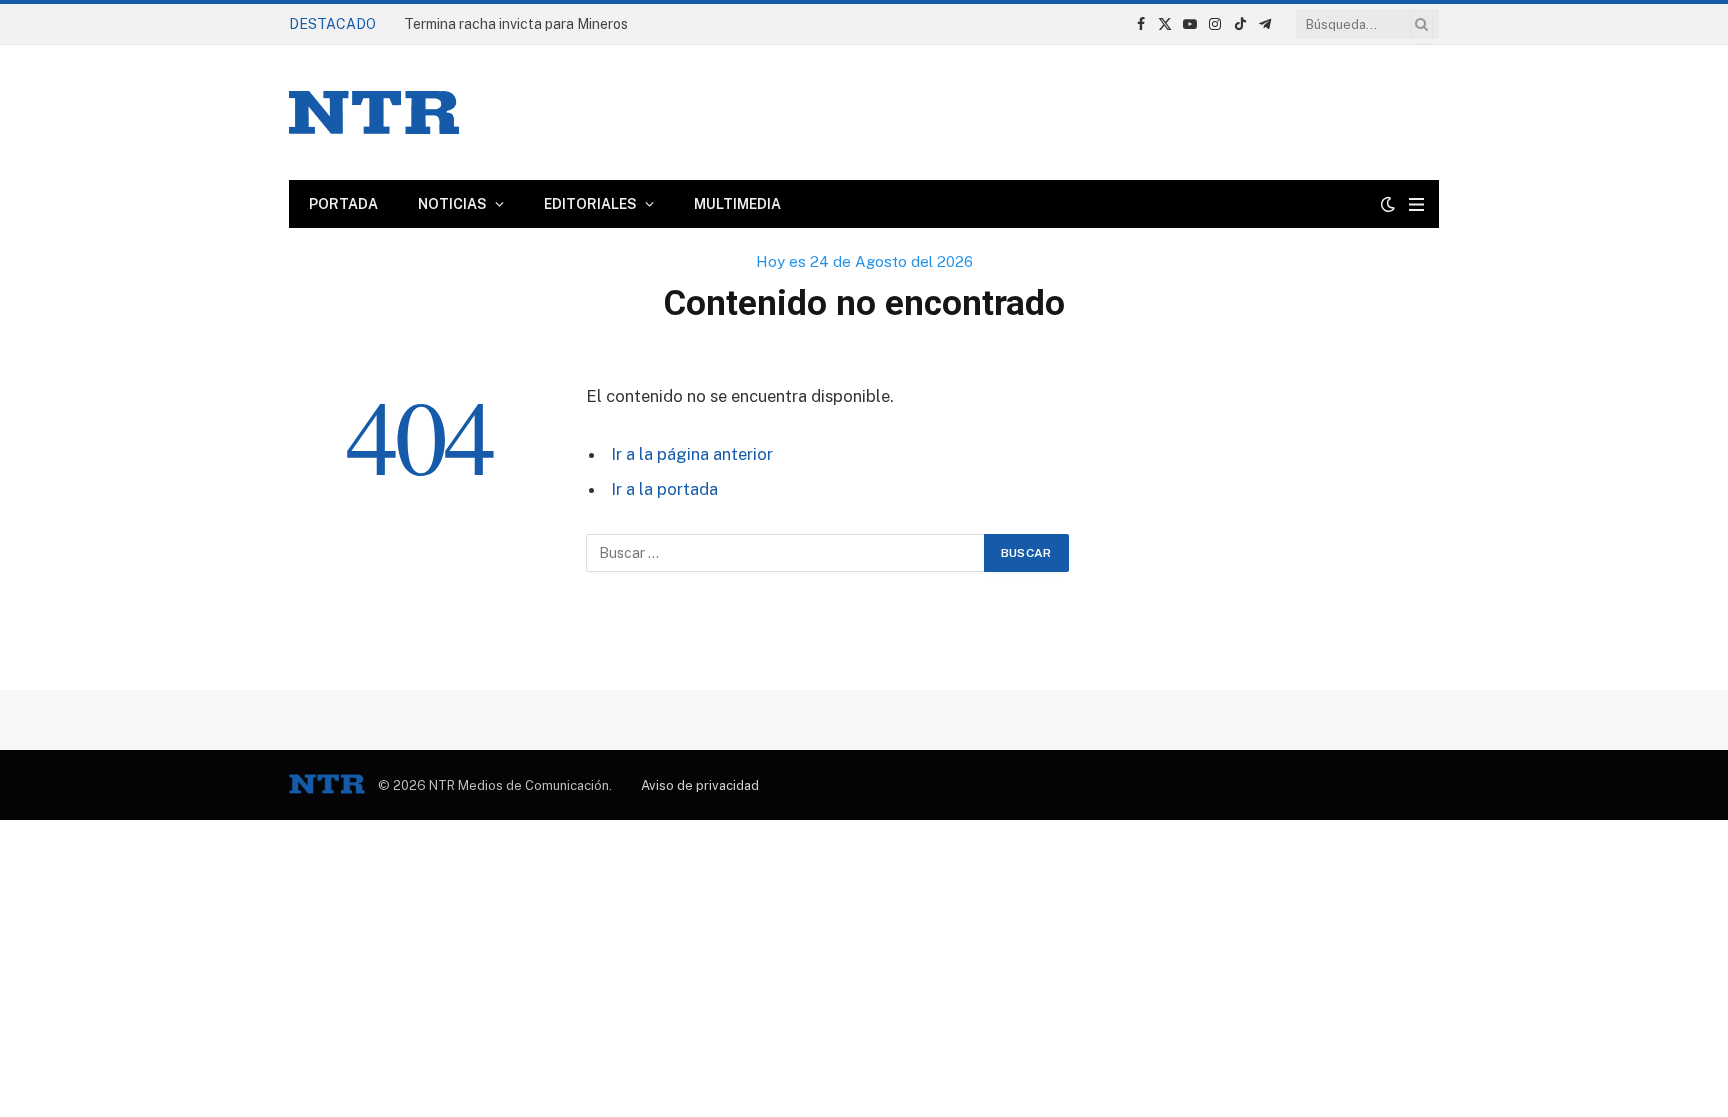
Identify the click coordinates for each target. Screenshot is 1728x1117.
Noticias (452, 204)
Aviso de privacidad (700, 785)
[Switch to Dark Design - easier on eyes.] (1388, 204)
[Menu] (1416, 204)
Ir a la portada (664, 489)
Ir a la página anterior (692, 454)
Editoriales (590, 204)
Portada (343, 204)
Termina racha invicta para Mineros (516, 24)
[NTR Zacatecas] (374, 112)
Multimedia (737, 204)
